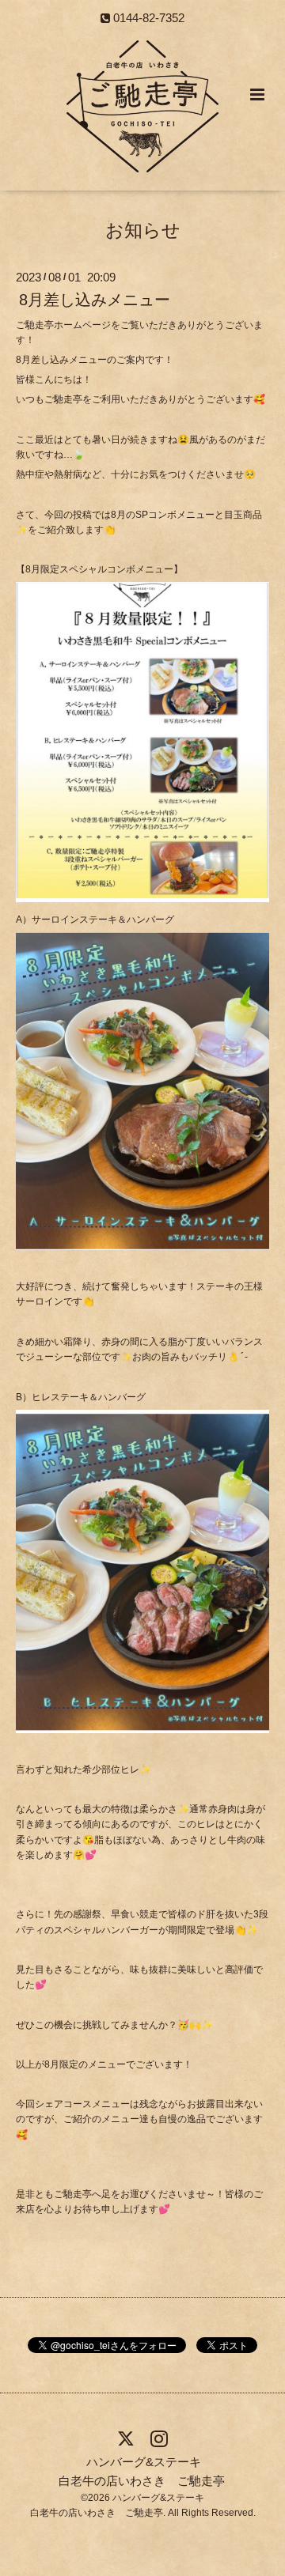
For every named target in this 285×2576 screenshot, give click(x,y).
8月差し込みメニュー (95, 300)
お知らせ (143, 230)
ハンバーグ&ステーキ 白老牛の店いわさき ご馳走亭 (142, 2471)
